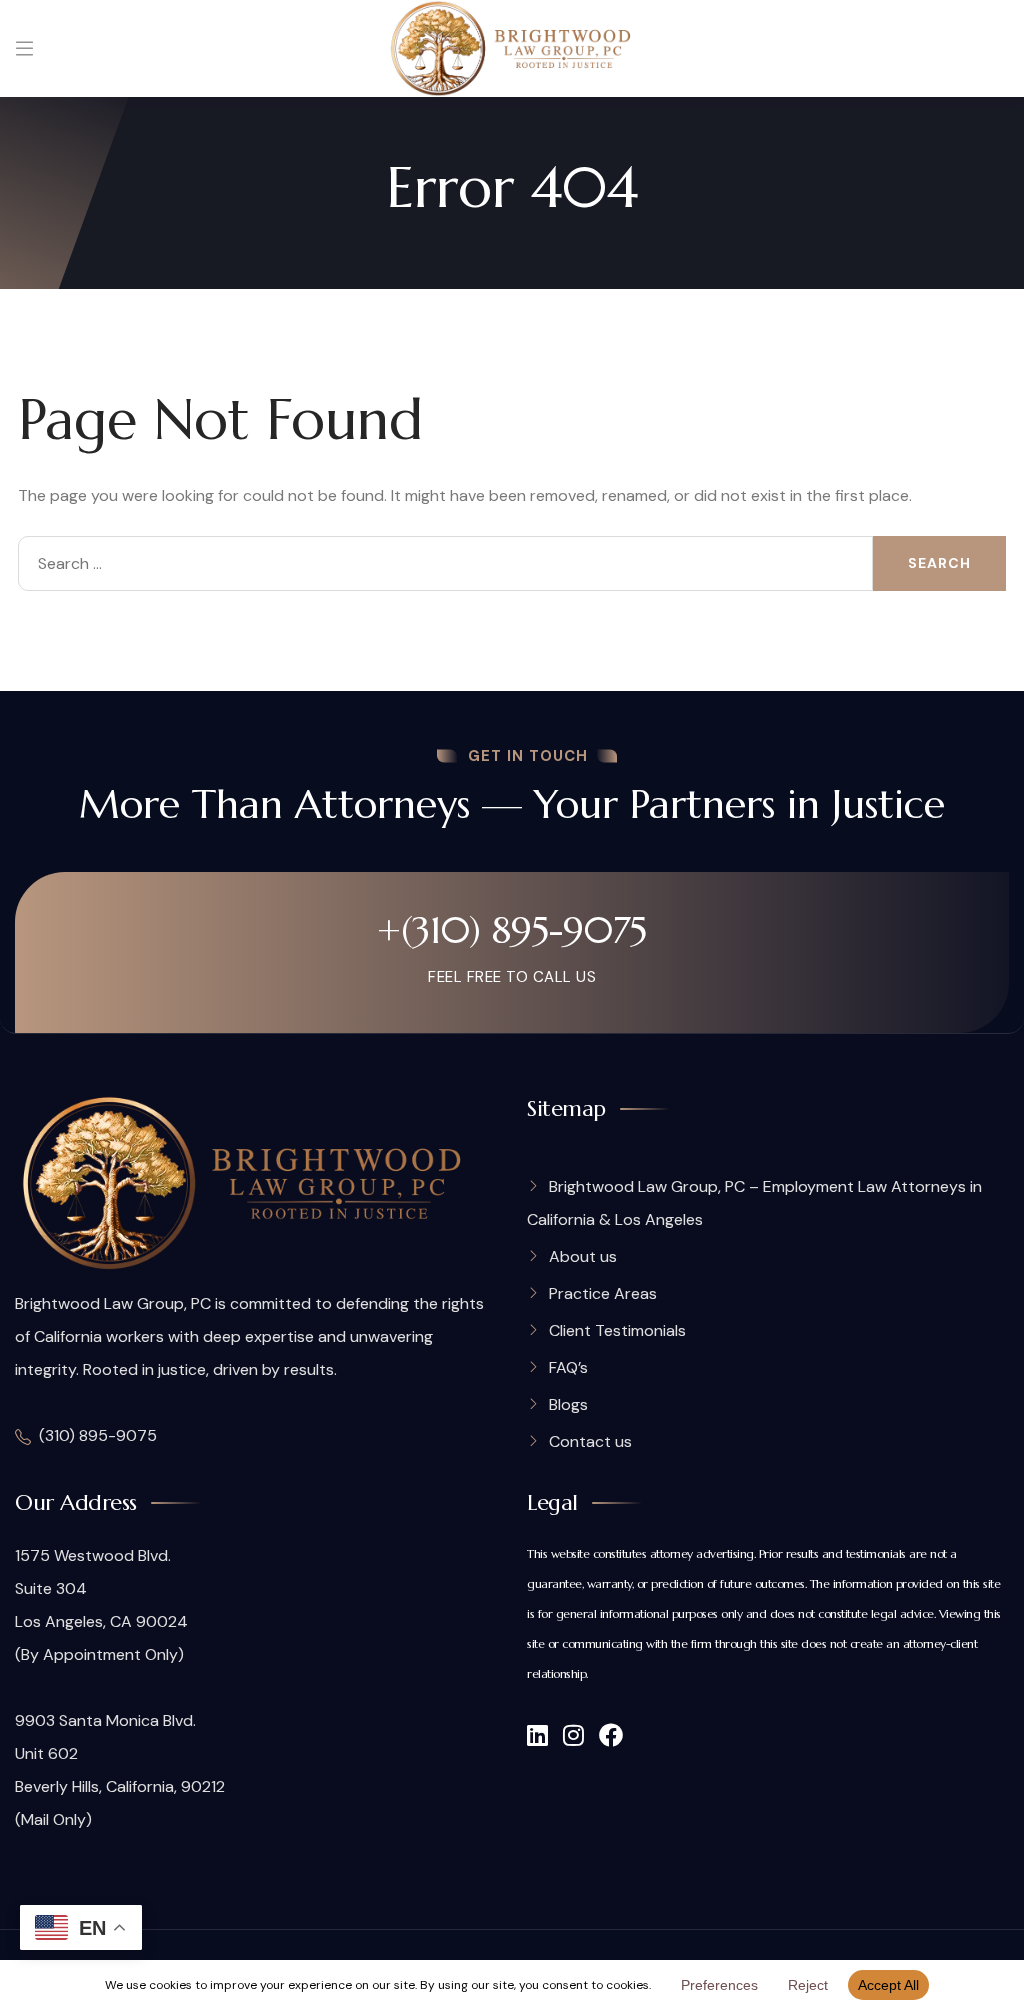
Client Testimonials (617, 1330)
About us (583, 1256)
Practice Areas (603, 1293)
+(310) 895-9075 (512, 930)
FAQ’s (568, 1367)
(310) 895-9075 (98, 1435)
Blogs (568, 1404)
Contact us (590, 1441)
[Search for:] (445, 563)
